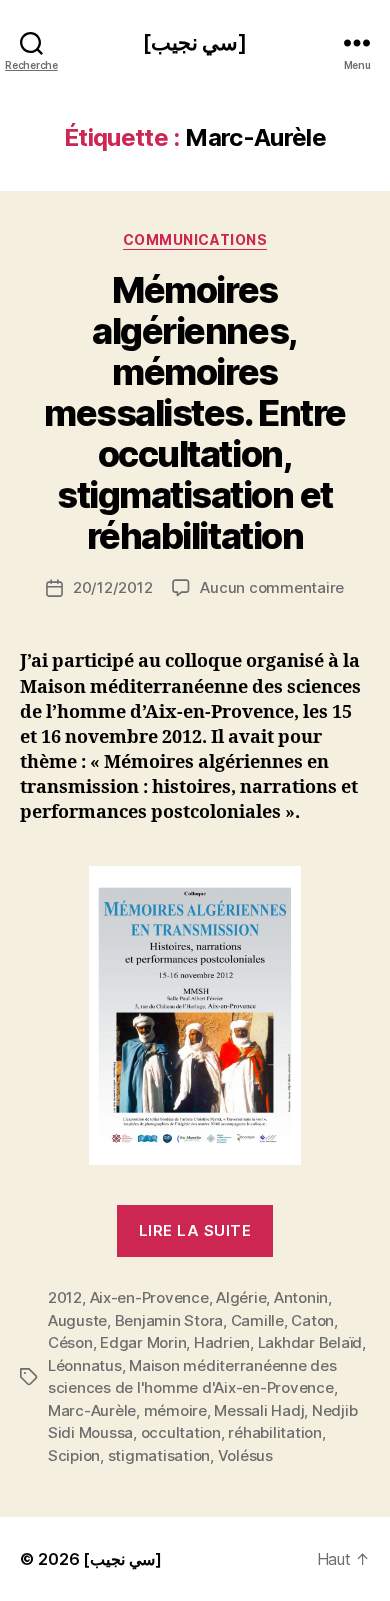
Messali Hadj (259, 1410)
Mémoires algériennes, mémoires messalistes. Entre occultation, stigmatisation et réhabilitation (194, 413)
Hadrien (222, 1342)
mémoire (175, 1410)
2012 (65, 1297)
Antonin (301, 1297)
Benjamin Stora (169, 1320)
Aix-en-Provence (149, 1297)
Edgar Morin (143, 1342)
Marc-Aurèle (92, 1410)
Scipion (74, 1455)
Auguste (77, 1320)
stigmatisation (159, 1455)
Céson (70, 1342)
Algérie (241, 1297)
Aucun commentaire (272, 587)
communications (195, 239)
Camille (257, 1320)
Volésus (245, 1455)
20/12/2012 (112, 587)
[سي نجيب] (195, 42)
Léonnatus (85, 1365)
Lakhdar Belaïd (310, 1342)
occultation (181, 1432)
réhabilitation (274, 1432)
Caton (312, 1320)
